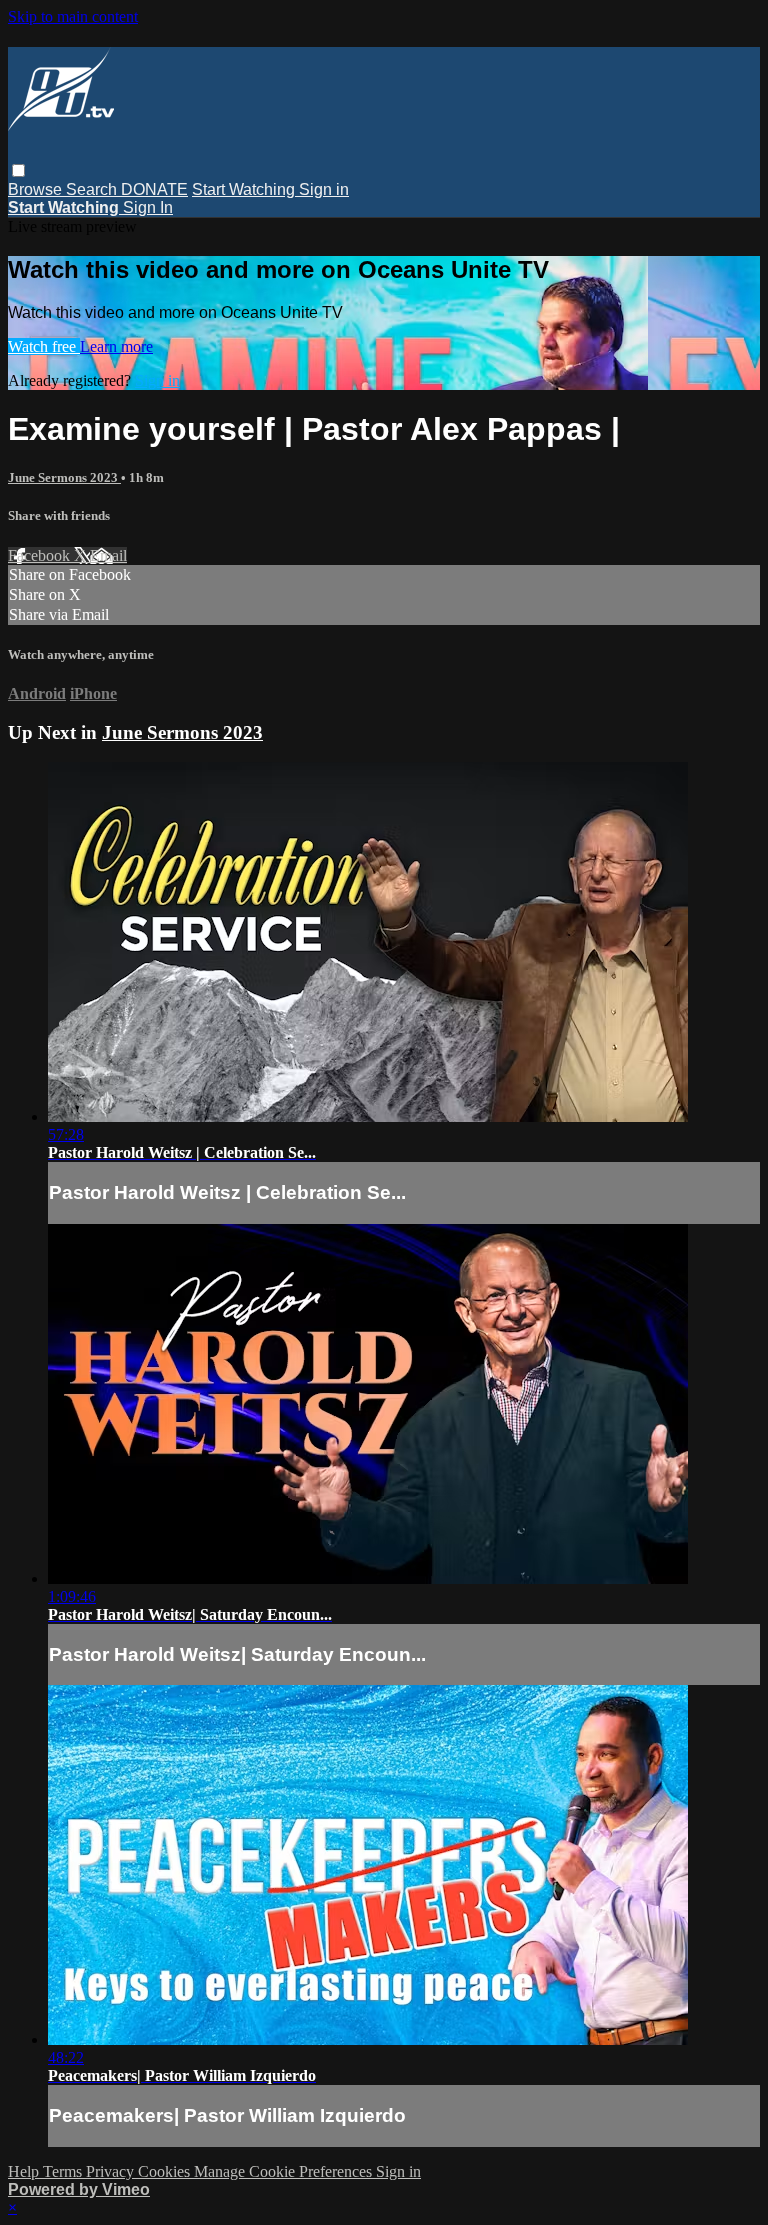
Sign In (148, 207)
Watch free (44, 346)
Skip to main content (73, 16)
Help (25, 2171)
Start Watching (245, 189)
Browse (37, 189)
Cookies (166, 2171)
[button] (18, 170)
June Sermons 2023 (64, 477)
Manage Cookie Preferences (285, 2171)
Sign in (324, 189)
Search (93, 189)
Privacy (112, 2171)
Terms (64, 2171)
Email (108, 555)
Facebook (41, 555)
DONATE (154, 189)
